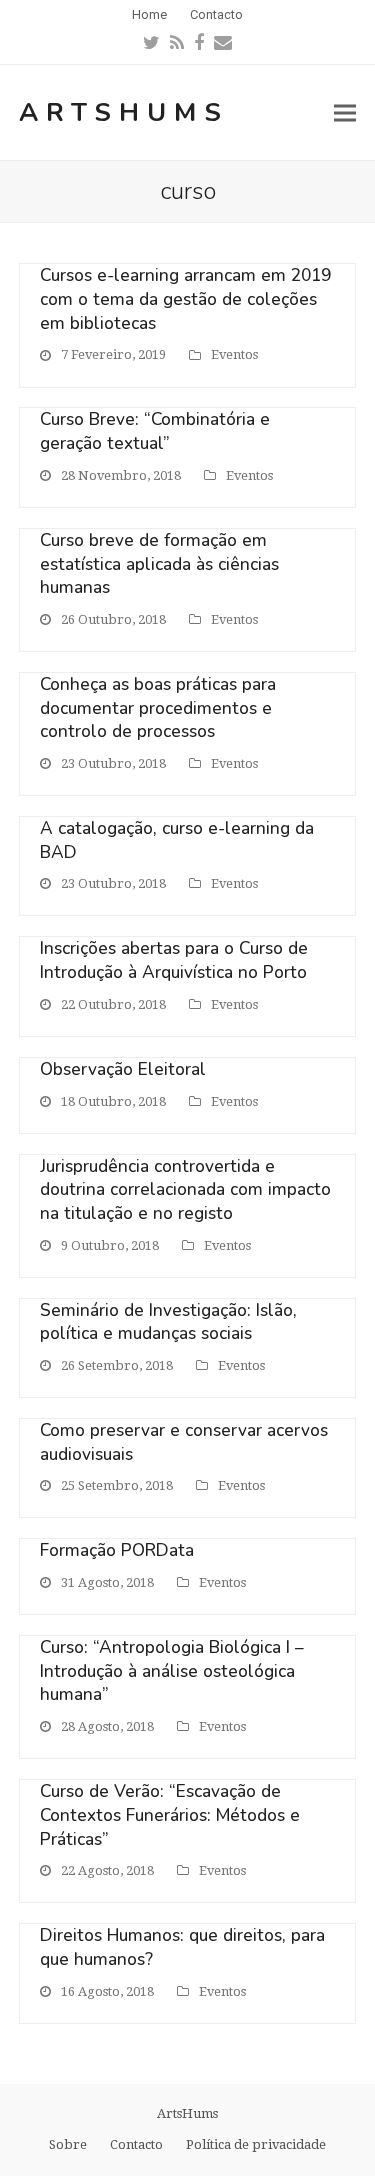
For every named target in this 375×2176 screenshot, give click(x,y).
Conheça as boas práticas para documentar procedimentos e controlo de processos (158, 708)
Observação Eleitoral (123, 1069)
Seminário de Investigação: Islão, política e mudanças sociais (168, 1322)
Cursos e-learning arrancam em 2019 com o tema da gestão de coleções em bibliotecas (185, 299)
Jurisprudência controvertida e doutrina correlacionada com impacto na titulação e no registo (185, 1190)
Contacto (136, 2144)
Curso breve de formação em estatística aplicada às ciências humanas (159, 564)
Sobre (68, 2144)
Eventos (234, 354)
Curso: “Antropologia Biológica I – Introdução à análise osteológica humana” (172, 1671)
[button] (345, 112)
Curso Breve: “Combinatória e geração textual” (155, 431)
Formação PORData (117, 1550)
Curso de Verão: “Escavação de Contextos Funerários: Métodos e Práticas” (170, 1815)
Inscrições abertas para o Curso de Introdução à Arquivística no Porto (174, 960)
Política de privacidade (256, 2144)
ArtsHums (124, 112)
